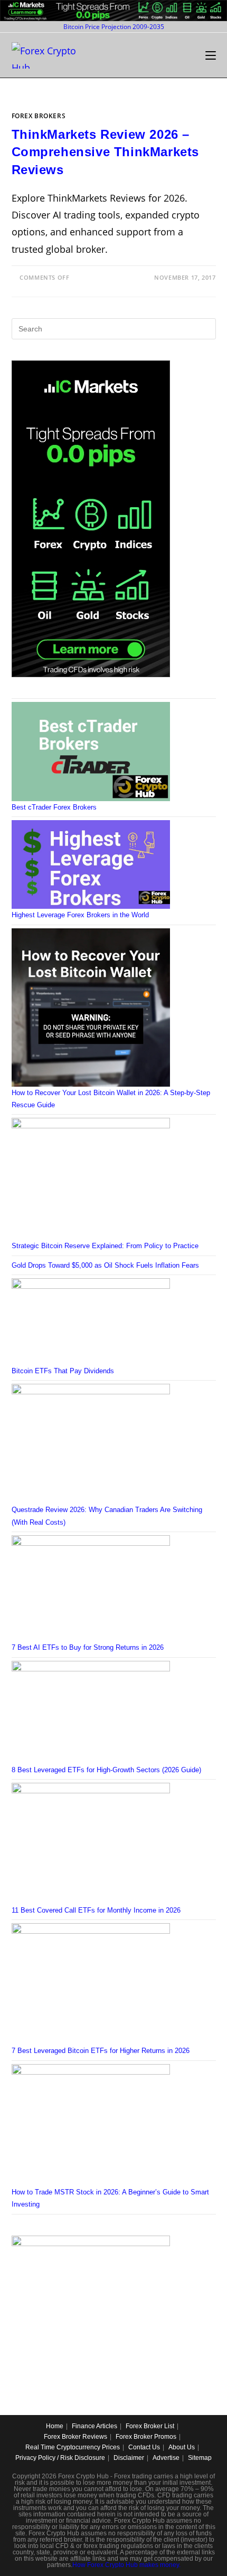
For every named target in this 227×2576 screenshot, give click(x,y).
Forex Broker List (150, 2426)
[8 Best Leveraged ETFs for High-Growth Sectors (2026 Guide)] (91, 1712)
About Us (182, 2447)
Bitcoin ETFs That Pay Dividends (63, 1371)
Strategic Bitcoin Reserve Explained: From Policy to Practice (105, 1246)
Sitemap (200, 2458)
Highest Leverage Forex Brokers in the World (80, 915)
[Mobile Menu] (211, 55)
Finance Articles (94, 2426)
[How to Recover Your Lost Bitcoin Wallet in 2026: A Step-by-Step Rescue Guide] (91, 1007)
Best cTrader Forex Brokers (54, 807)
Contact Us (144, 2447)
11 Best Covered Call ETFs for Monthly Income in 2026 (96, 1910)
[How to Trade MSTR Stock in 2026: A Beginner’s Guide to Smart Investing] (91, 2125)
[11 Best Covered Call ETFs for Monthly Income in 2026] (91, 1843)
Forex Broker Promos (146, 2437)
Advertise (166, 2458)
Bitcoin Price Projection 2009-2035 (114, 27)
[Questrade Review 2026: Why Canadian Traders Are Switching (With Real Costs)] (91, 1443)
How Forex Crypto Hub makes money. (126, 2565)
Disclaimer (129, 2458)
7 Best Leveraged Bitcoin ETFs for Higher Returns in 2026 (101, 2051)
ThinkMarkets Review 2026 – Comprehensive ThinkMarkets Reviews (106, 152)
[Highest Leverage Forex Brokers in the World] (91, 864)
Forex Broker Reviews (75, 2437)
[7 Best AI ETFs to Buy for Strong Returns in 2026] (91, 1588)
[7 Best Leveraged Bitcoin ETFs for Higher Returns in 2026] (91, 1984)
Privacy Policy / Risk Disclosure (60, 2458)
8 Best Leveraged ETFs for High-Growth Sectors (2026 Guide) (106, 1770)
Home (55, 2426)
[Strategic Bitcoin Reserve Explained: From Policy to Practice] (91, 1178)
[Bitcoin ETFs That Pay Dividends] (91, 1321)
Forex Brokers (39, 116)
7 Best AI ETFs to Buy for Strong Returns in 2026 (88, 1647)
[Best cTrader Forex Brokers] (91, 751)
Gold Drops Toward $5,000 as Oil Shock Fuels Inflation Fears (105, 1265)
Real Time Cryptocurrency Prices (73, 2447)
